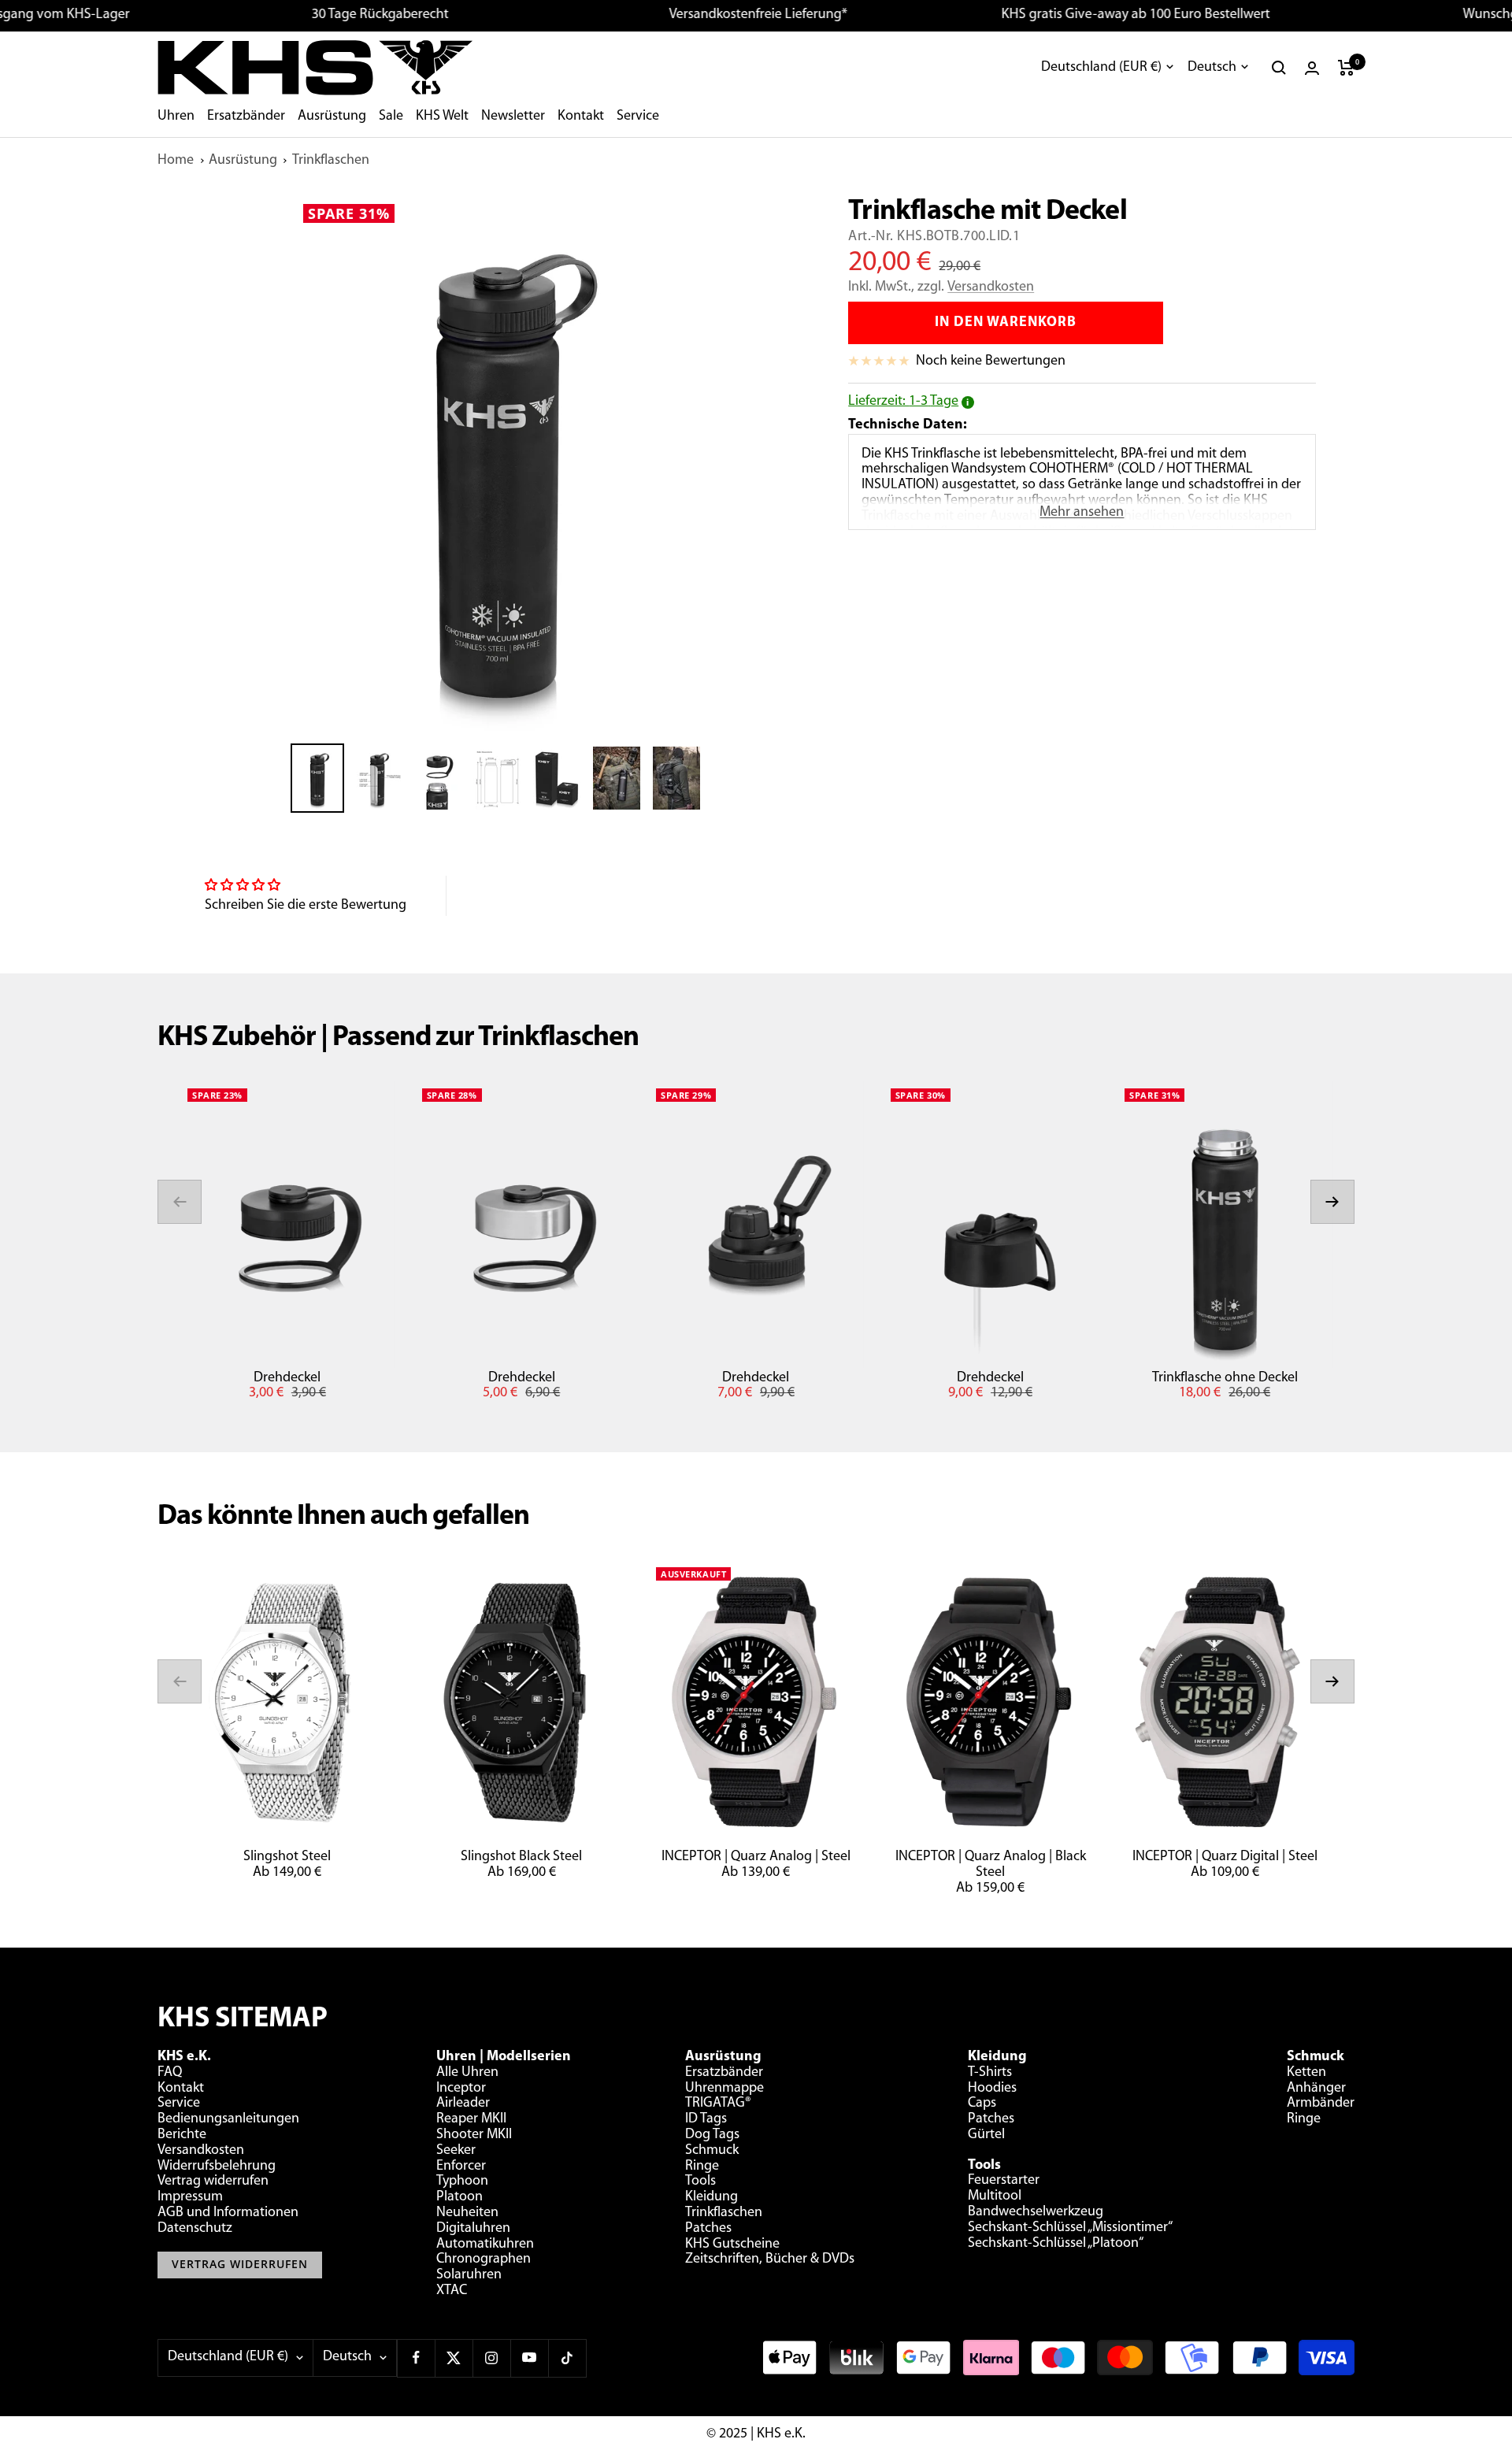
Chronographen (484, 2259)
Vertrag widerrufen (213, 2182)
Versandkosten (991, 287)
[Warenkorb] (1346, 68)
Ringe (702, 2167)
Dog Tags (712, 2135)
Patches (708, 2229)
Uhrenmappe (724, 2089)
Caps (982, 2104)
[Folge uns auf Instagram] (491, 2358)
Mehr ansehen (1082, 513)
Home (176, 161)
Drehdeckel (287, 1378)
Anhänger (1316, 2089)
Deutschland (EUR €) (1101, 68)
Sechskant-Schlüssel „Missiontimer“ (1070, 2228)
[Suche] (1279, 68)
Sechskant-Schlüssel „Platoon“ (1056, 2244)
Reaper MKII (471, 2119)
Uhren (176, 117)
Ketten (1306, 2073)
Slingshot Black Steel (521, 1857)
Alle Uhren (467, 2073)
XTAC (452, 2291)
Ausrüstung (332, 117)
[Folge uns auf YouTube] (529, 2358)
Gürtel (986, 2135)
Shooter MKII (474, 2135)
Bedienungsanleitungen (228, 2119)
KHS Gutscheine (732, 2245)
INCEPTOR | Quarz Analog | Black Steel (991, 1865)
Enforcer (461, 2167)
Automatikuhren (485, 2245)
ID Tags (706, 2119)
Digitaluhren (473, 2229)
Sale (391, 117)
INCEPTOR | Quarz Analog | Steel (756, 1857)
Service (638, 117)
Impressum (190, 2197)
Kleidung (712, 2197)
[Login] (1312, 68)
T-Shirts (990, 2073)
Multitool (995, 2196)
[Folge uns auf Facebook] (416, 2358)
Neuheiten (467, 2213)
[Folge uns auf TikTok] (567, 2358)
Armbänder (1321, 2104)
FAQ (170, 2073)
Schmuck (712, 2151)
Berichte (182, 2135)
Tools (700, 2182)
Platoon (460, 2197)
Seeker (456, 2151)
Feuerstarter (1004, 2181)
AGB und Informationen (228, 2213)
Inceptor (461, 2089)
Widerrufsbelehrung (217, 2167)
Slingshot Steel (287, 1857)
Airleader (463, 2104)
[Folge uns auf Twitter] (454, 2358)
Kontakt (581, 117)
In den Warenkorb (1006, 323)
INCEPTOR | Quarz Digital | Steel (1225, 1857)
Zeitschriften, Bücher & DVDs (770, 2259)
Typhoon (462, 2182)
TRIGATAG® (718, 2104)
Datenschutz (195, 2229)
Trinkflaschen (331, 161)
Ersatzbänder (246, 117)
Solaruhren (469, 2275)
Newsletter (513, 117)
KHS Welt (442, 117)
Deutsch (1212, 68)
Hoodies (992, 2089)
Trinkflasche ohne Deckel (1225, 1378)
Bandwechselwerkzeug (1036, 2212)
